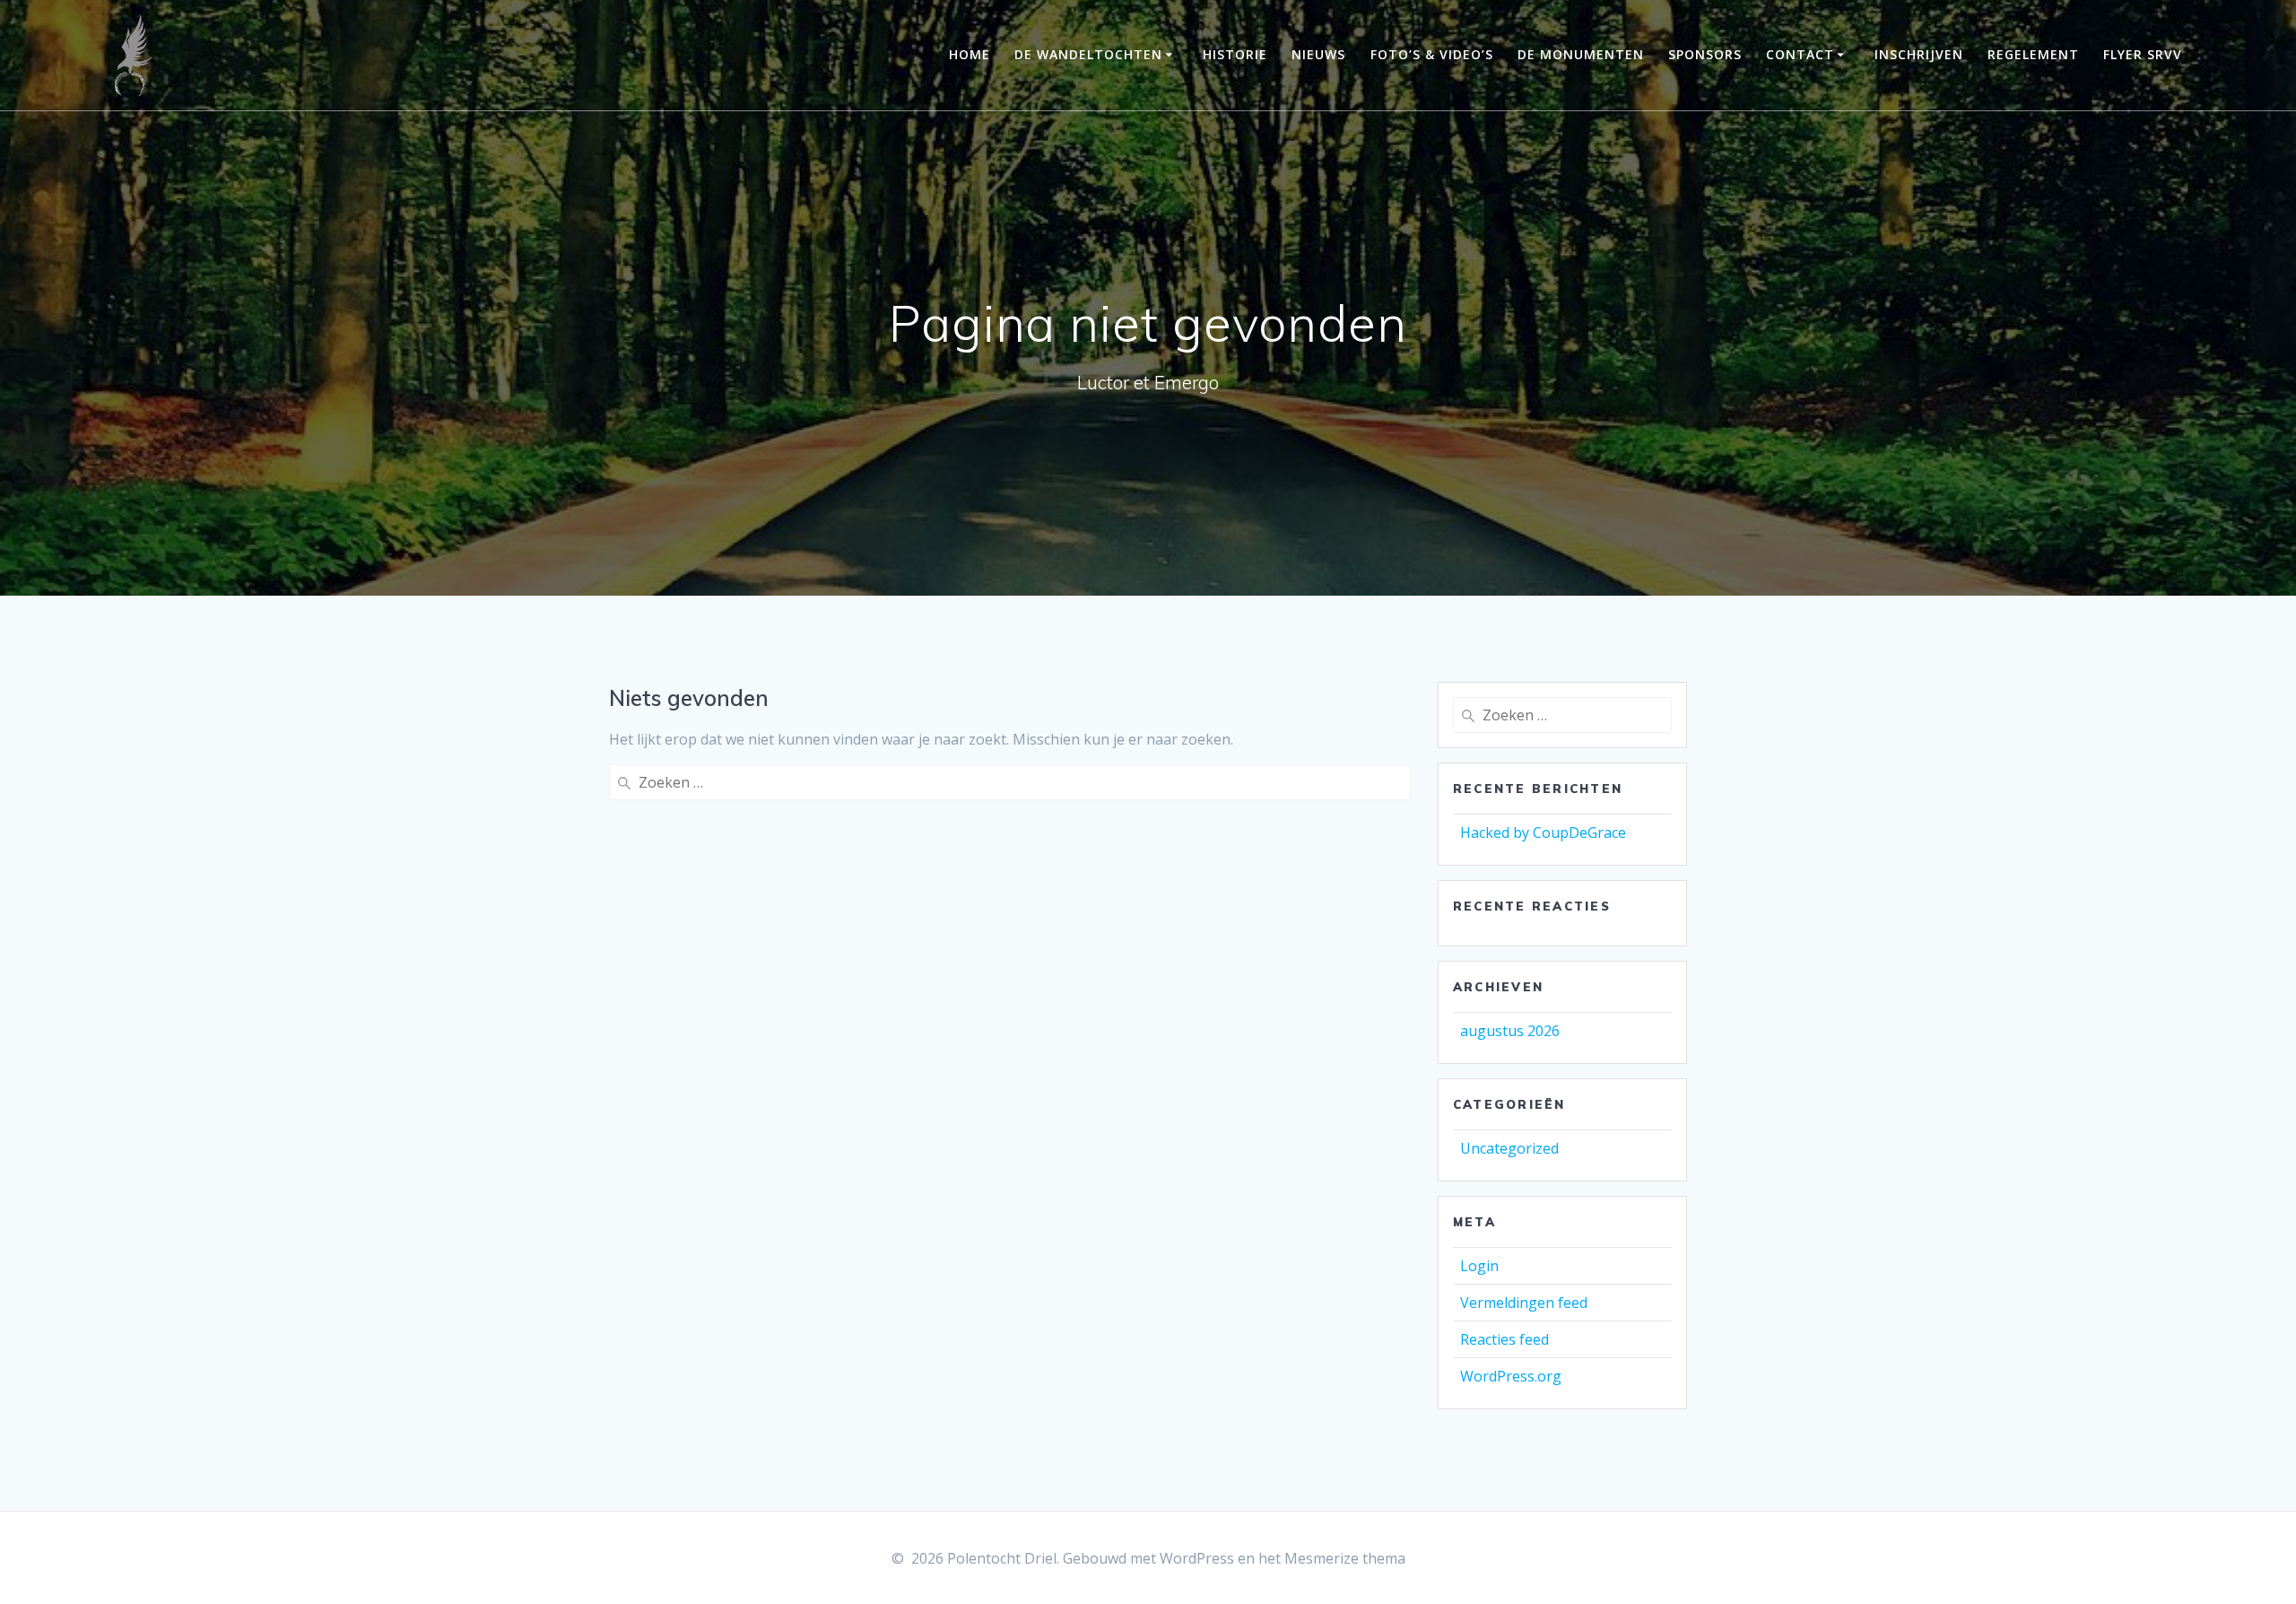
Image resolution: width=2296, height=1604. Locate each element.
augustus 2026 (1510, 1031)
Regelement (2033, 54)
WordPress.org (1511, 1376)
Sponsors (1705, 54)
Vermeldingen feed (1524, 1303)
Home (970, 54)
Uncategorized (1509, 1148)
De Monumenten (1581, 54)
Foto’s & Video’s (1432, 54)
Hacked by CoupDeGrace (1543, 833)
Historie (1235, 54)
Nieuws (1318, 54)
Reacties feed (1505, 1339)
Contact (1800, 54)
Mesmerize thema (1345, 1558)
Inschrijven (1919, 54)
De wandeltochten (1088, 54)
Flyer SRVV (2143, 54)
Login (1479, 1266)
